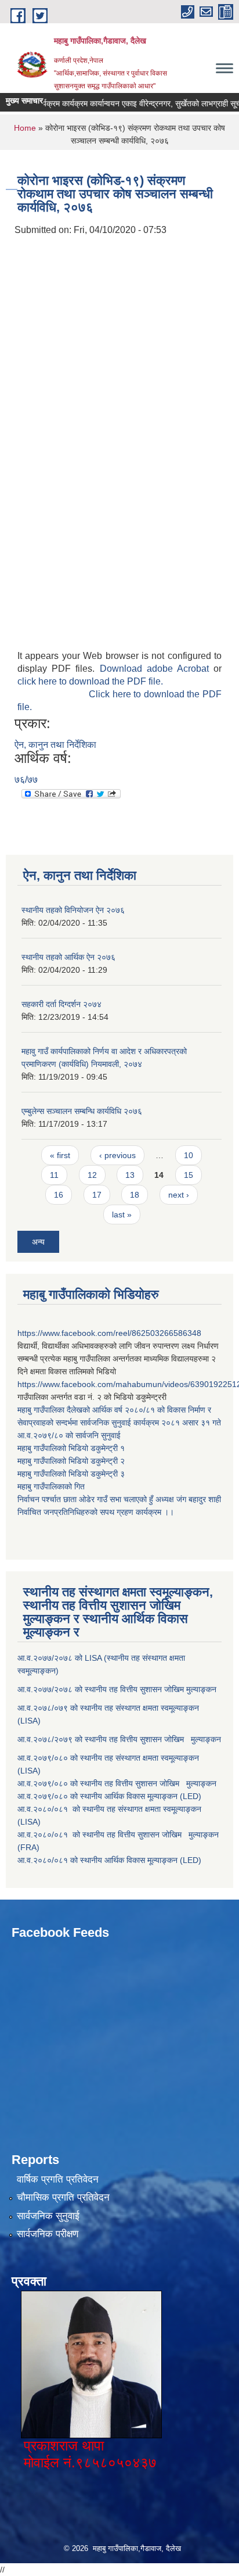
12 (92, 1175)
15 (189, 1175)
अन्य (38, 1242)
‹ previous (117, 1155)
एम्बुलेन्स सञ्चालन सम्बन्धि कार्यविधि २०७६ (82, 1111)
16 (59, 1195)
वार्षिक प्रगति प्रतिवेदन (58, 2179)
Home (25, 128)
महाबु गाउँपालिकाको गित (52, 1486)
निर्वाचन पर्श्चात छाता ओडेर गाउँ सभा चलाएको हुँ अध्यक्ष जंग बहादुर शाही (119, 1499)
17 (97, 1195)
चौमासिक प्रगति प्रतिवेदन (63, 2197)
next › (179, 1195)
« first (60, 1155)
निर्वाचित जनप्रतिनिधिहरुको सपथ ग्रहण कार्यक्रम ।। (96, 1512)
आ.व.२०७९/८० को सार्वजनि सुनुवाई (69, 1435)
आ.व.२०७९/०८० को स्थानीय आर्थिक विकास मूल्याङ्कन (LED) (109, 1796)
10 (189, 1155)
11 (54, 1175)
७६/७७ (26, 780)
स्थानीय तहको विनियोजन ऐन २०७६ (73, 910)
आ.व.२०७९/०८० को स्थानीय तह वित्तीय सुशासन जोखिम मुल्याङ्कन (117, 1783)
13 (130, 1175)
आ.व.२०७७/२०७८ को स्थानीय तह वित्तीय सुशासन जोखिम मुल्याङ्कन (117, 1689)
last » (122, 1214)
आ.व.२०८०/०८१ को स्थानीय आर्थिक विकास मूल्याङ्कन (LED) (109, 1860)
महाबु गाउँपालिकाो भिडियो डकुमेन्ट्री (69, 1448)
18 (135, 1195)
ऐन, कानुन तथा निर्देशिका (55, 745)
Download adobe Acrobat (157, 669)
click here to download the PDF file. (90, 681)
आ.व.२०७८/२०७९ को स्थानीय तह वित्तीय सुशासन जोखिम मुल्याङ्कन (119, 1739)
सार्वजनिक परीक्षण (48, 2234)
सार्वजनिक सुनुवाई (48, 2216)
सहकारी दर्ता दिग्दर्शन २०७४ (61, 1004)
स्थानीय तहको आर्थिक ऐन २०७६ (68, 957)
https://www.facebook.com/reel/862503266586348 (109, 1333)
